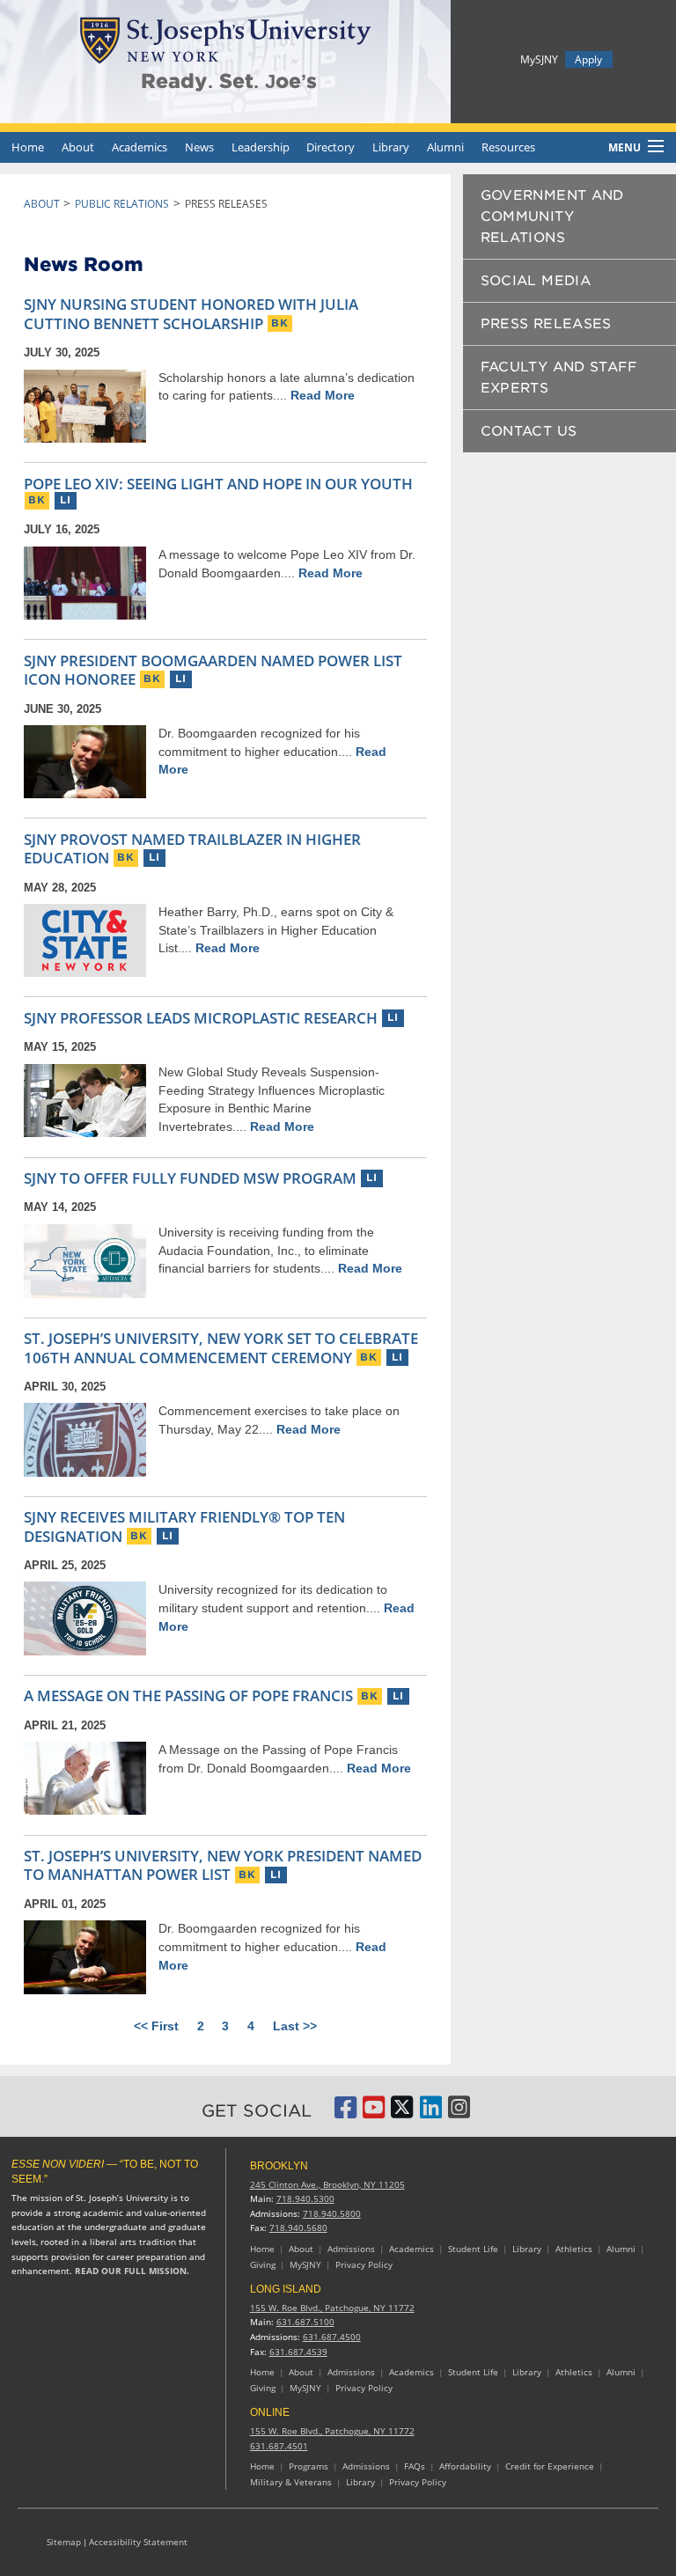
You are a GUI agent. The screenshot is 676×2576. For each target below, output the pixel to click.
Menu (625, 147)
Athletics (574, 2249)
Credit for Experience (550, 2466)
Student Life (473, 2249)
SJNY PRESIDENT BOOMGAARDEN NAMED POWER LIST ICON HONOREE (213, 670)
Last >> (295, 2026)
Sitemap (64, 2542)
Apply (588, 59)
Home (28, 147)
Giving (263, 2265)
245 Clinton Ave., (327, 2185)
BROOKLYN (279, 2166)
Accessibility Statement (138, 2542)
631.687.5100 (305, 2322)
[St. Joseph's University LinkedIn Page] (431, 2113)
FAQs (415, 2466)
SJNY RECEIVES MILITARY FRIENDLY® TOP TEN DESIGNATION (184, 1526)
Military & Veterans (291, 2482)
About (78, 147)
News (199, 147)
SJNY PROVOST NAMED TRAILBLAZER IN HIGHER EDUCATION (192, 848)
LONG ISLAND (286, 2289)
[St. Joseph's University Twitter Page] (402, 2113)
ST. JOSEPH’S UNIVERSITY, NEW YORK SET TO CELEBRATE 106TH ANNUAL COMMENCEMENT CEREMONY (221, 1347)
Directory (331, 147)
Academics (140, 147)
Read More (323, 396)
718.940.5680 (298, 2228)
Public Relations (122, 204)
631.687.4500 (332, 2337)
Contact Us (529, 431)
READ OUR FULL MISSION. (132, 2271)
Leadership (261, 147)
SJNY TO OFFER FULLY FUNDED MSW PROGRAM (190, 1178)
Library (391, 147)
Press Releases (546, 324)
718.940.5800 (332, 2214)
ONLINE (270, 2412)
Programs (309, 2466)
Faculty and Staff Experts (558, 378)
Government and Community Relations (552, 217)
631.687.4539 (298, 2352)
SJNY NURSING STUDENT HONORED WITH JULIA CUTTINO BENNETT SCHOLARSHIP (191, 313)
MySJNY (539, 59)
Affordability (465, 2466)
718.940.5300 (305, 2199)
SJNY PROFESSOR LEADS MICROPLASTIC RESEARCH (201, 1018)
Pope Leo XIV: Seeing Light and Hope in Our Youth (218, 484)
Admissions (351, 2249)
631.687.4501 (279, 2446)
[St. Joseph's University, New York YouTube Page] (374, 2113)
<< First (156, 2026)
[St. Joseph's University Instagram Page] (459, 2113)
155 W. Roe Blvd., (332, 2308)
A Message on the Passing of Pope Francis (188, 1695)
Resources (508, 147)
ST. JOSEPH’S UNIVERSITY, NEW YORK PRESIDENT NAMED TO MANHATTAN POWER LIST (223, 1865)
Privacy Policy (364, 2265)
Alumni (445, 147)
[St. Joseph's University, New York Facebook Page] (345, 2113)
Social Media (536, 281)
